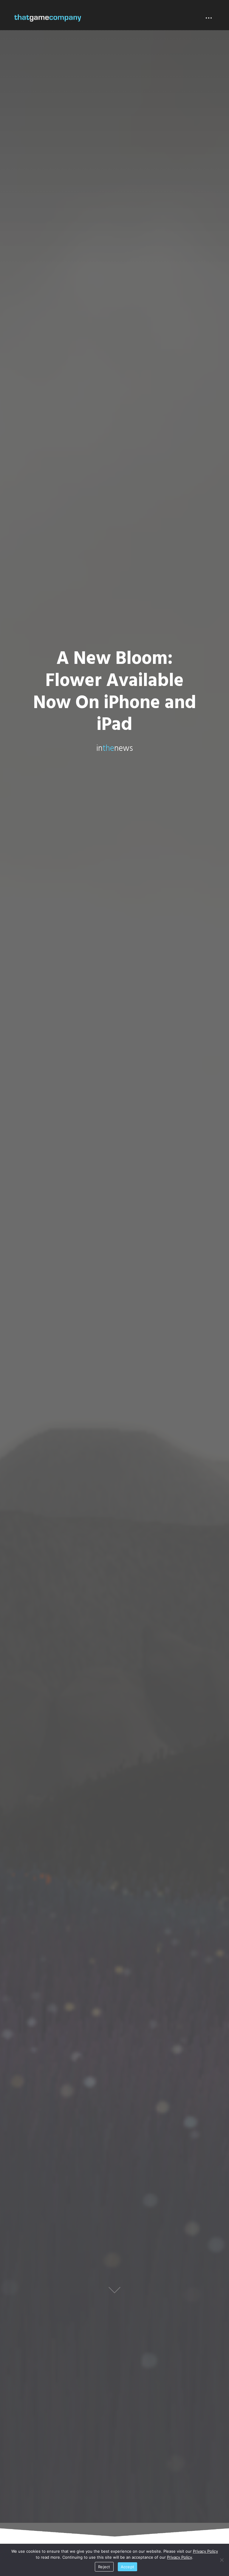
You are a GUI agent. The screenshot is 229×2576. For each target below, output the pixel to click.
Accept (128, 2567)
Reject (104, 2567)
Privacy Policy (205, 2551)
